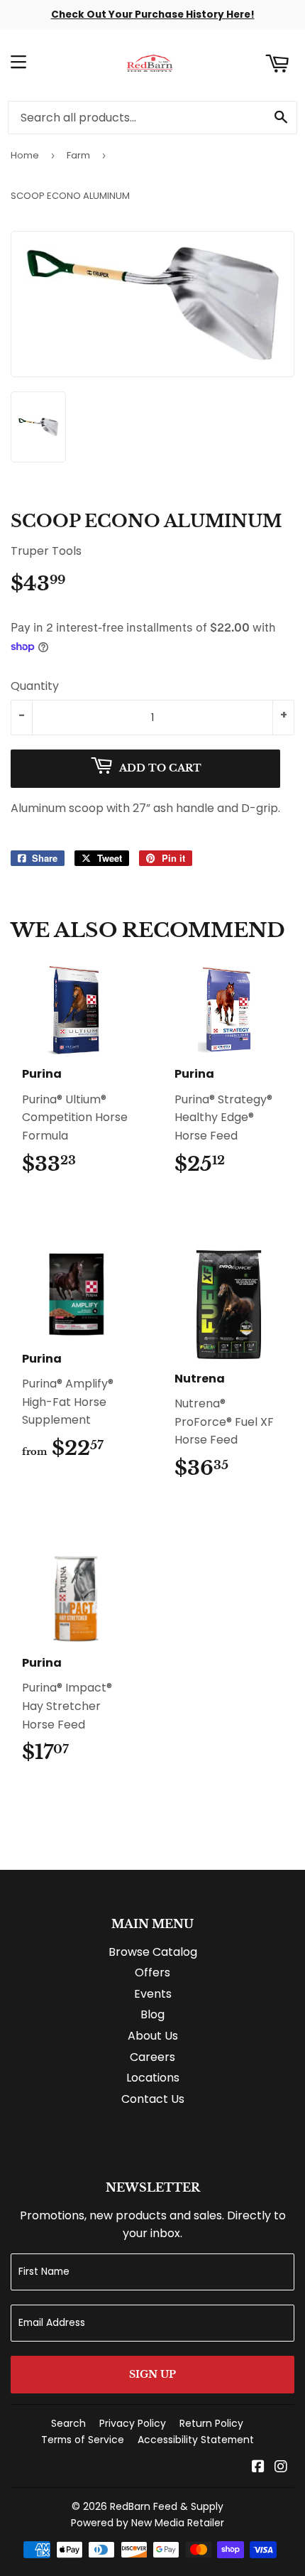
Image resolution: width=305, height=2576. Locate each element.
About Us (153, 2036)
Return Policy (211, 2423)
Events (153, 1994)
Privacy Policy (133, 2423)
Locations (153, 2078)
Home (25, 155)
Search (68, 2423)
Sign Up (152, 2374)
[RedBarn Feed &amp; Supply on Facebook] (258, 2468)
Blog (152, 2014)
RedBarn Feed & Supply (167, 2506)
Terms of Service (83, 2440)
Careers (152, 2057)
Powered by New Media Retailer (148, 2523)
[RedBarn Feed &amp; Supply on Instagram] (281, 2468)
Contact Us (153, 2099)
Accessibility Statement (196, 2440)
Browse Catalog (153, 1952)
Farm (78, 155)
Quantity (35, 686)
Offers (152, 1972)
